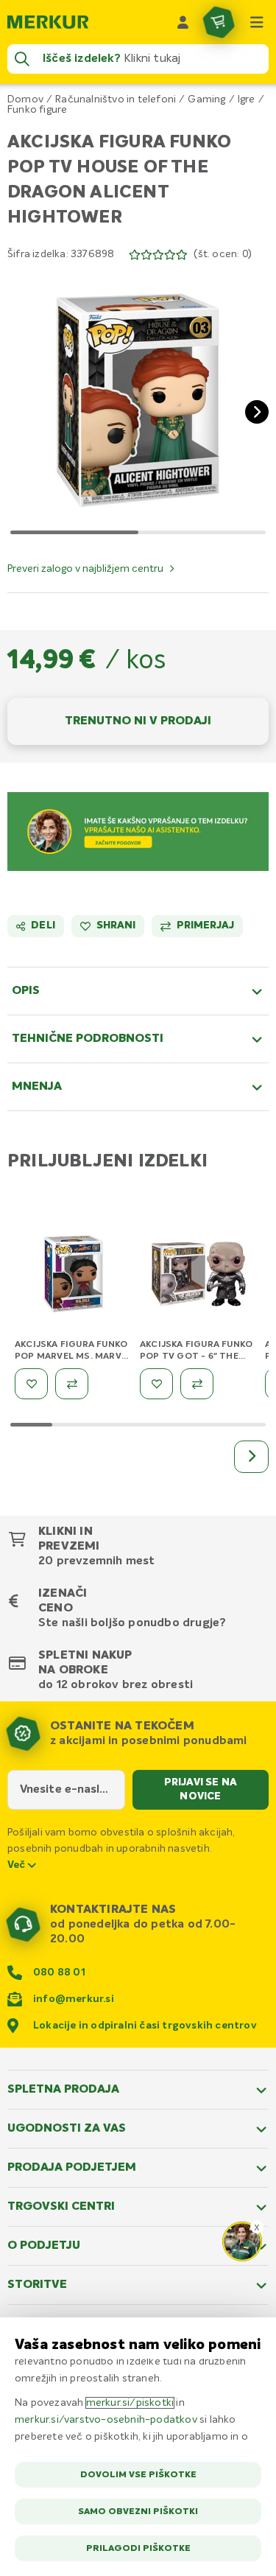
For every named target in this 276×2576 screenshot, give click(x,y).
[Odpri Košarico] (219, 22)
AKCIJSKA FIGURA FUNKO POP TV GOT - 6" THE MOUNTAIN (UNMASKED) (196, 1357)
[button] (138, 400)
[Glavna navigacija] (257, 22)
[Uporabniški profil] (183, 22)
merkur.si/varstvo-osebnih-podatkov (106, 2420)
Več (18, 1865)
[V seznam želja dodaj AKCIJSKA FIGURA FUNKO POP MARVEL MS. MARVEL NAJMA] (31, 1384)
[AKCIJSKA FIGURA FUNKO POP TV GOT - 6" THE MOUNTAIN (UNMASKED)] (199, 1277)
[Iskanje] (22, 59)
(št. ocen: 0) (223, 254)
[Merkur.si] (48, 22)
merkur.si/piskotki (130, 2403)
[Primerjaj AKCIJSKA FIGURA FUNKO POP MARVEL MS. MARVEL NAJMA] (72, 1384)
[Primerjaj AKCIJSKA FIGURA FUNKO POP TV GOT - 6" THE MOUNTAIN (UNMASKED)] (197, 1384)
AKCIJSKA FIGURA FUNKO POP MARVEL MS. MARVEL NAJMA (73, 1357)
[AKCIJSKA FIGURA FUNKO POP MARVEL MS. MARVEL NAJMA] (74, 1277)
